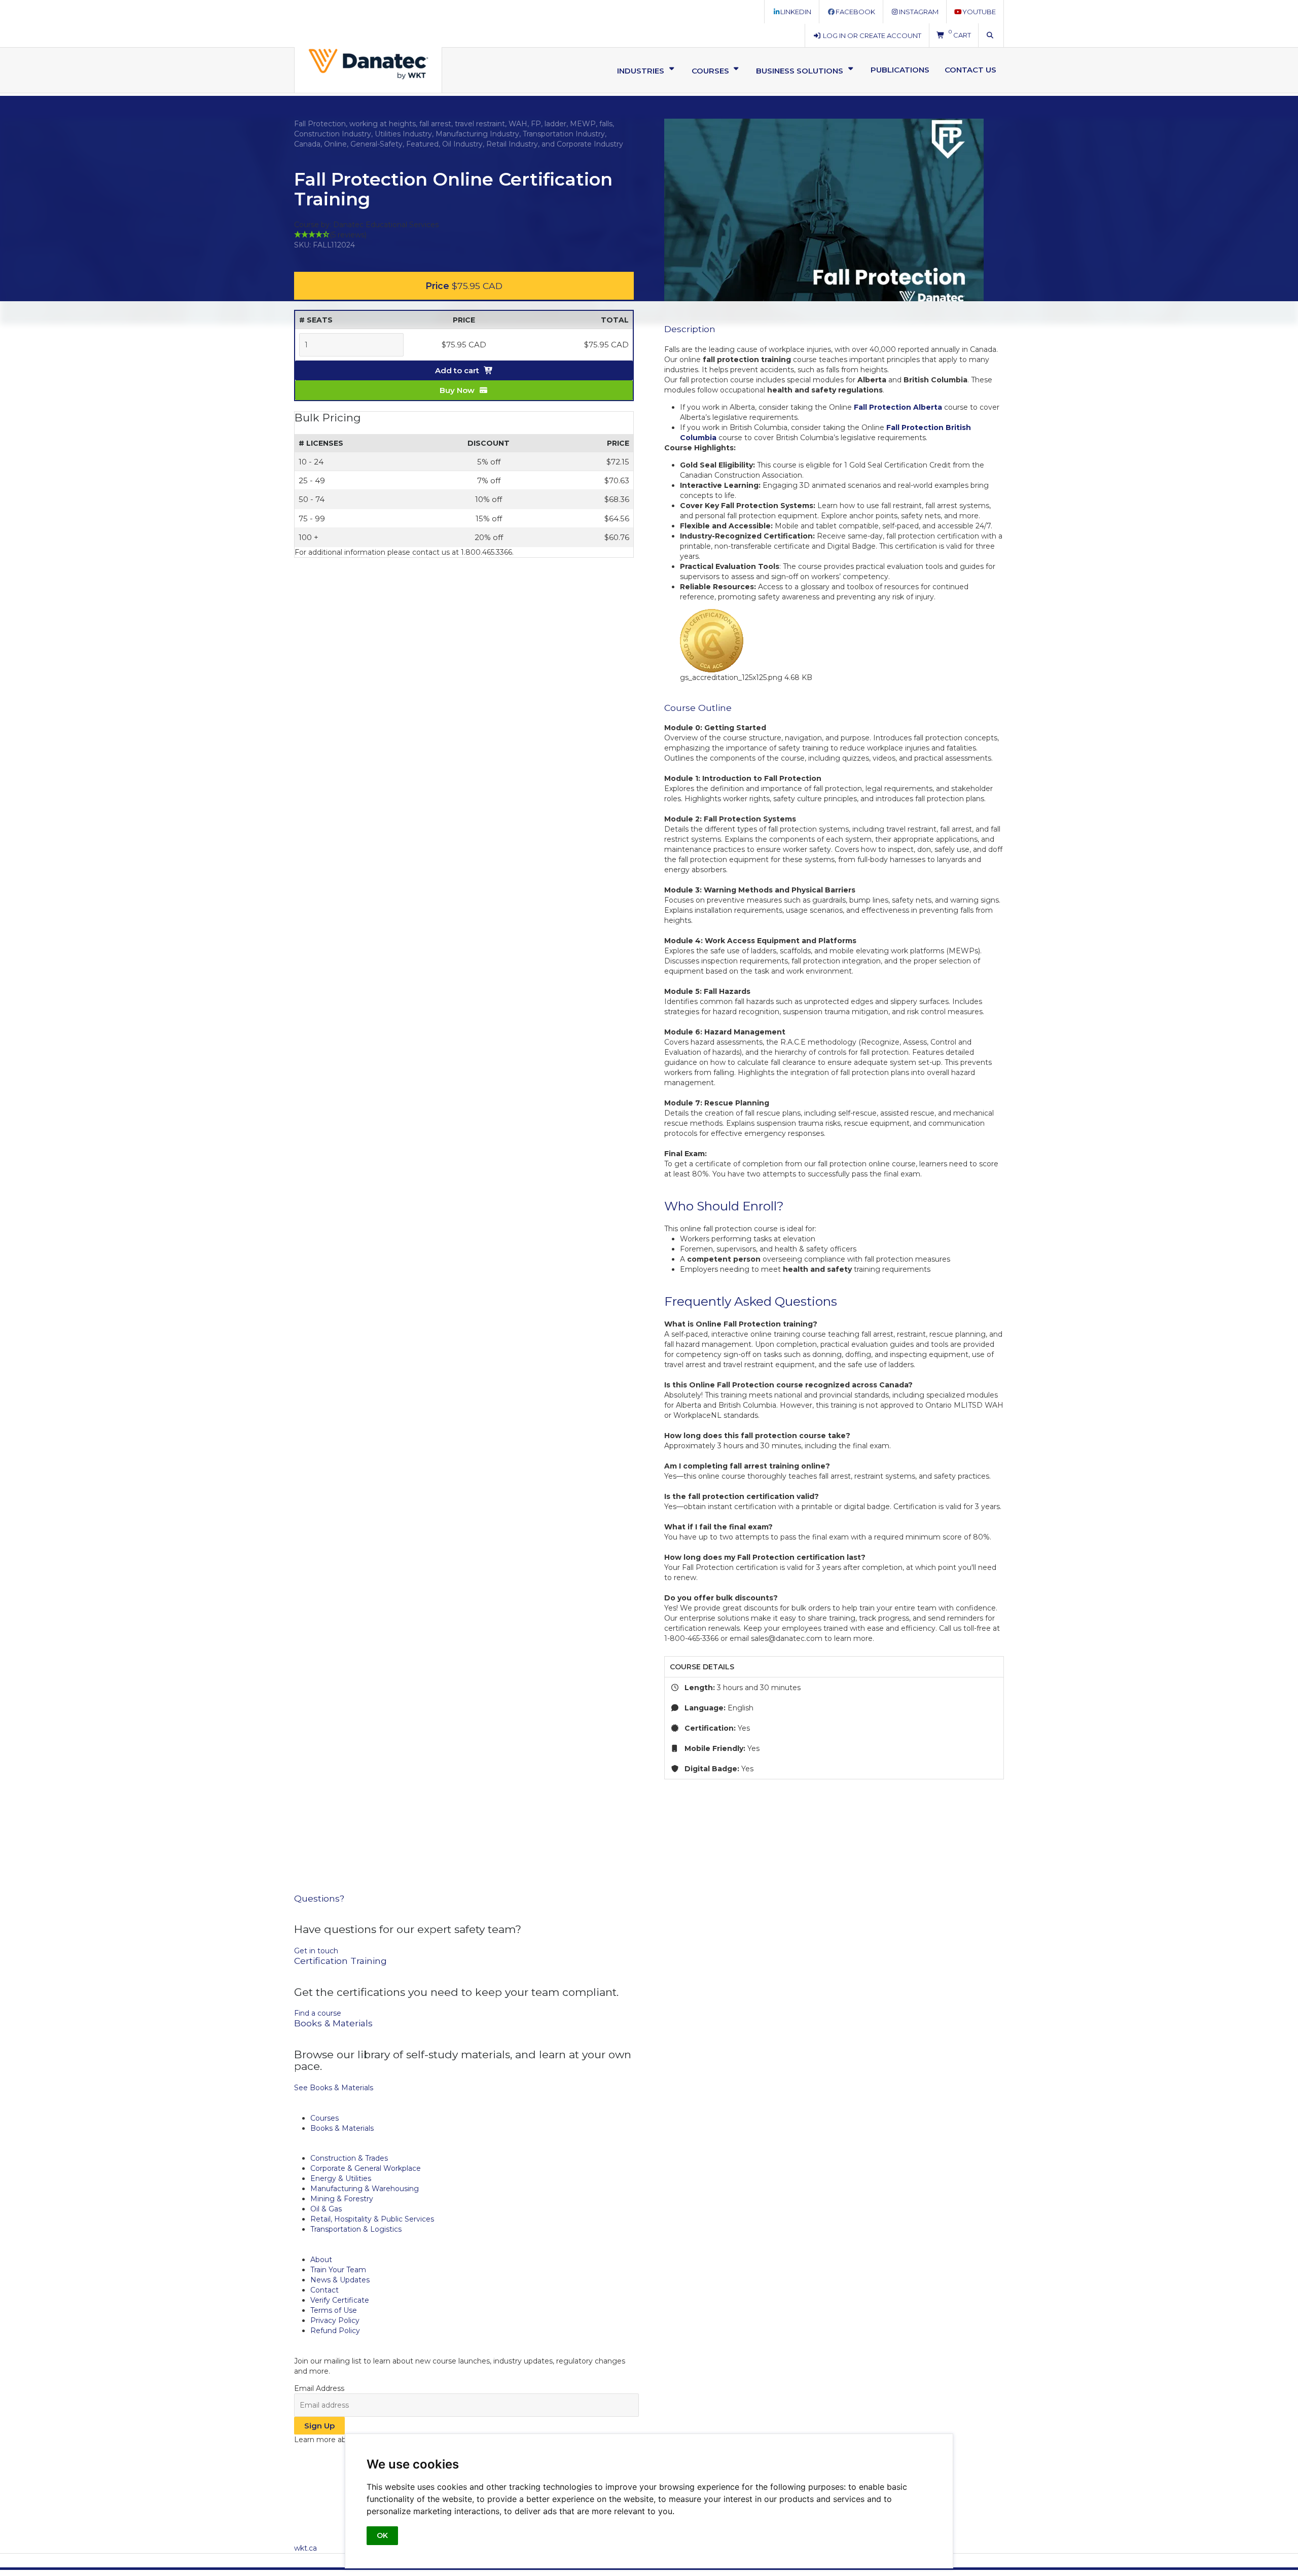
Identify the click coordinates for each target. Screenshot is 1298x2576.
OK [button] (382, 2535)
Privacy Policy (335, 2320)
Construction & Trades (349, 2158)
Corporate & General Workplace (366, 2168)
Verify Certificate (340, 2300)
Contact (324, 2290)
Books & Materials (342, 2128)
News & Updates (340, 2280)
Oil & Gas (326, 2209)
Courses (324, 2118)
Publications (900, 70)
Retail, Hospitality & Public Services (372, 2219)
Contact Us (970, 70)
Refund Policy (335, 2331)
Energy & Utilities (341, 2178)
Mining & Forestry (342, 2199)
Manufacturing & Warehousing (365, 2189)
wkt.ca (305, 2548)
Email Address (319, 2388)
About (321, 2260)
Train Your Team (338, 2270)
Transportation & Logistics (356, 2229)
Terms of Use (334, 2310)
